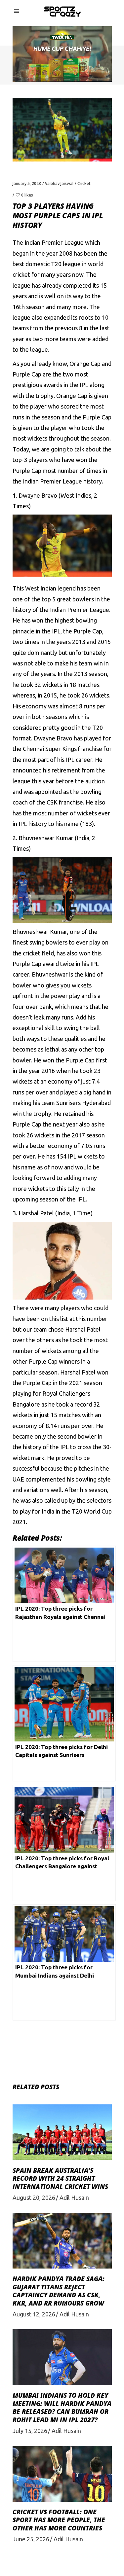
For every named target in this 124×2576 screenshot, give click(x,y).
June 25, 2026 (31, 2539)
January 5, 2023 (27, 183)
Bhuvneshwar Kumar (46, 838)
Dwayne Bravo (38, 495)
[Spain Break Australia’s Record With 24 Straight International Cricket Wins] (62, 2132)
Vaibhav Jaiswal (59, 183)
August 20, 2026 (34, 2198)
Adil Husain (74, 2198)
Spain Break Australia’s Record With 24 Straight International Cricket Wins (60, 2179)
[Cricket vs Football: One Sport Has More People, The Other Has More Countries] (62, 2474)
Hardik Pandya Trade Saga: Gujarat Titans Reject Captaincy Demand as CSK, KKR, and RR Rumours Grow (59, 2291)
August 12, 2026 (34, 2314)
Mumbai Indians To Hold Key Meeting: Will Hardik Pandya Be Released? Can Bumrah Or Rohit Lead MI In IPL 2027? (62, 2408)
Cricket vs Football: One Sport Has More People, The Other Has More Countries (59, 2520)
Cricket (84, 183)
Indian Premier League (80, 610)
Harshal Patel (36, 1213)
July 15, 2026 (30, 2431)
